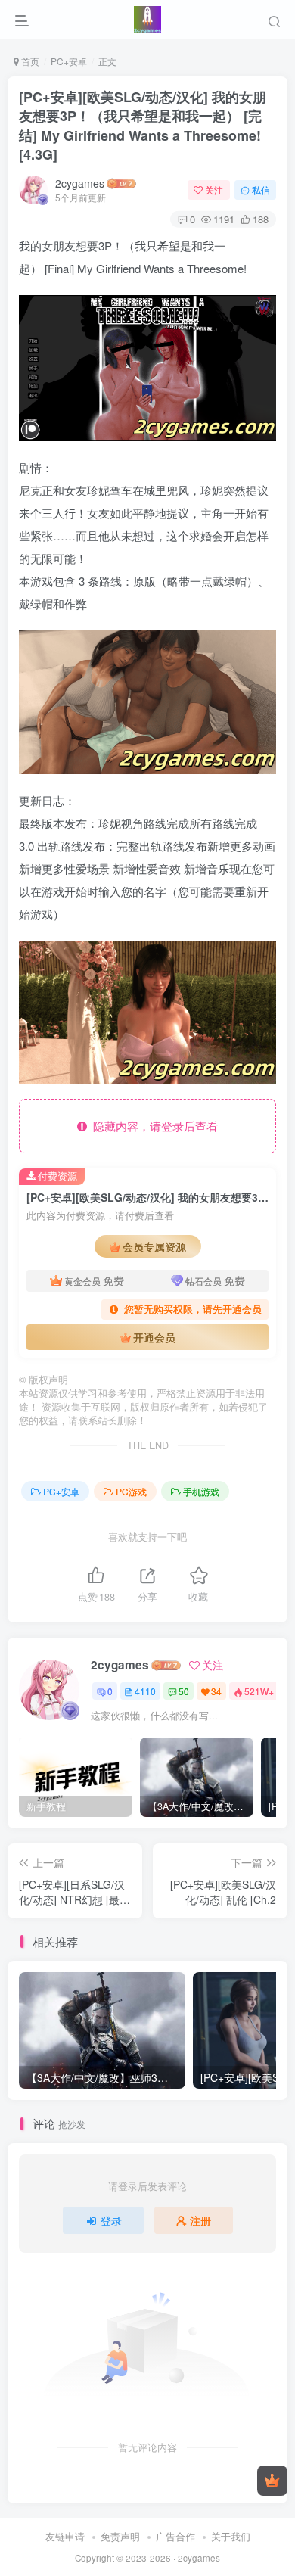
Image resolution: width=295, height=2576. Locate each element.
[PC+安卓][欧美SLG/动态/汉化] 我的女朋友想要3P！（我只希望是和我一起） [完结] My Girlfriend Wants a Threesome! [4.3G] (143, 126)
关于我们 (231, 2536)
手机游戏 (201, 1491)
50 (184, 1691)
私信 (261, 190)
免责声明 (120, 2536)
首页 (29, 61)
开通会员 (154, 1337)
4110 (145, 1691)
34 (216, 1691)
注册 (200, 2220)
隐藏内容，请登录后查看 (152, 1126)
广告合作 (175, 2536)
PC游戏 (131, 1491)
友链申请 (65, 2536)
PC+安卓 (69, 61)
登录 (111, 2220)
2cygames (80, 183)
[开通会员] (272, 2481)
